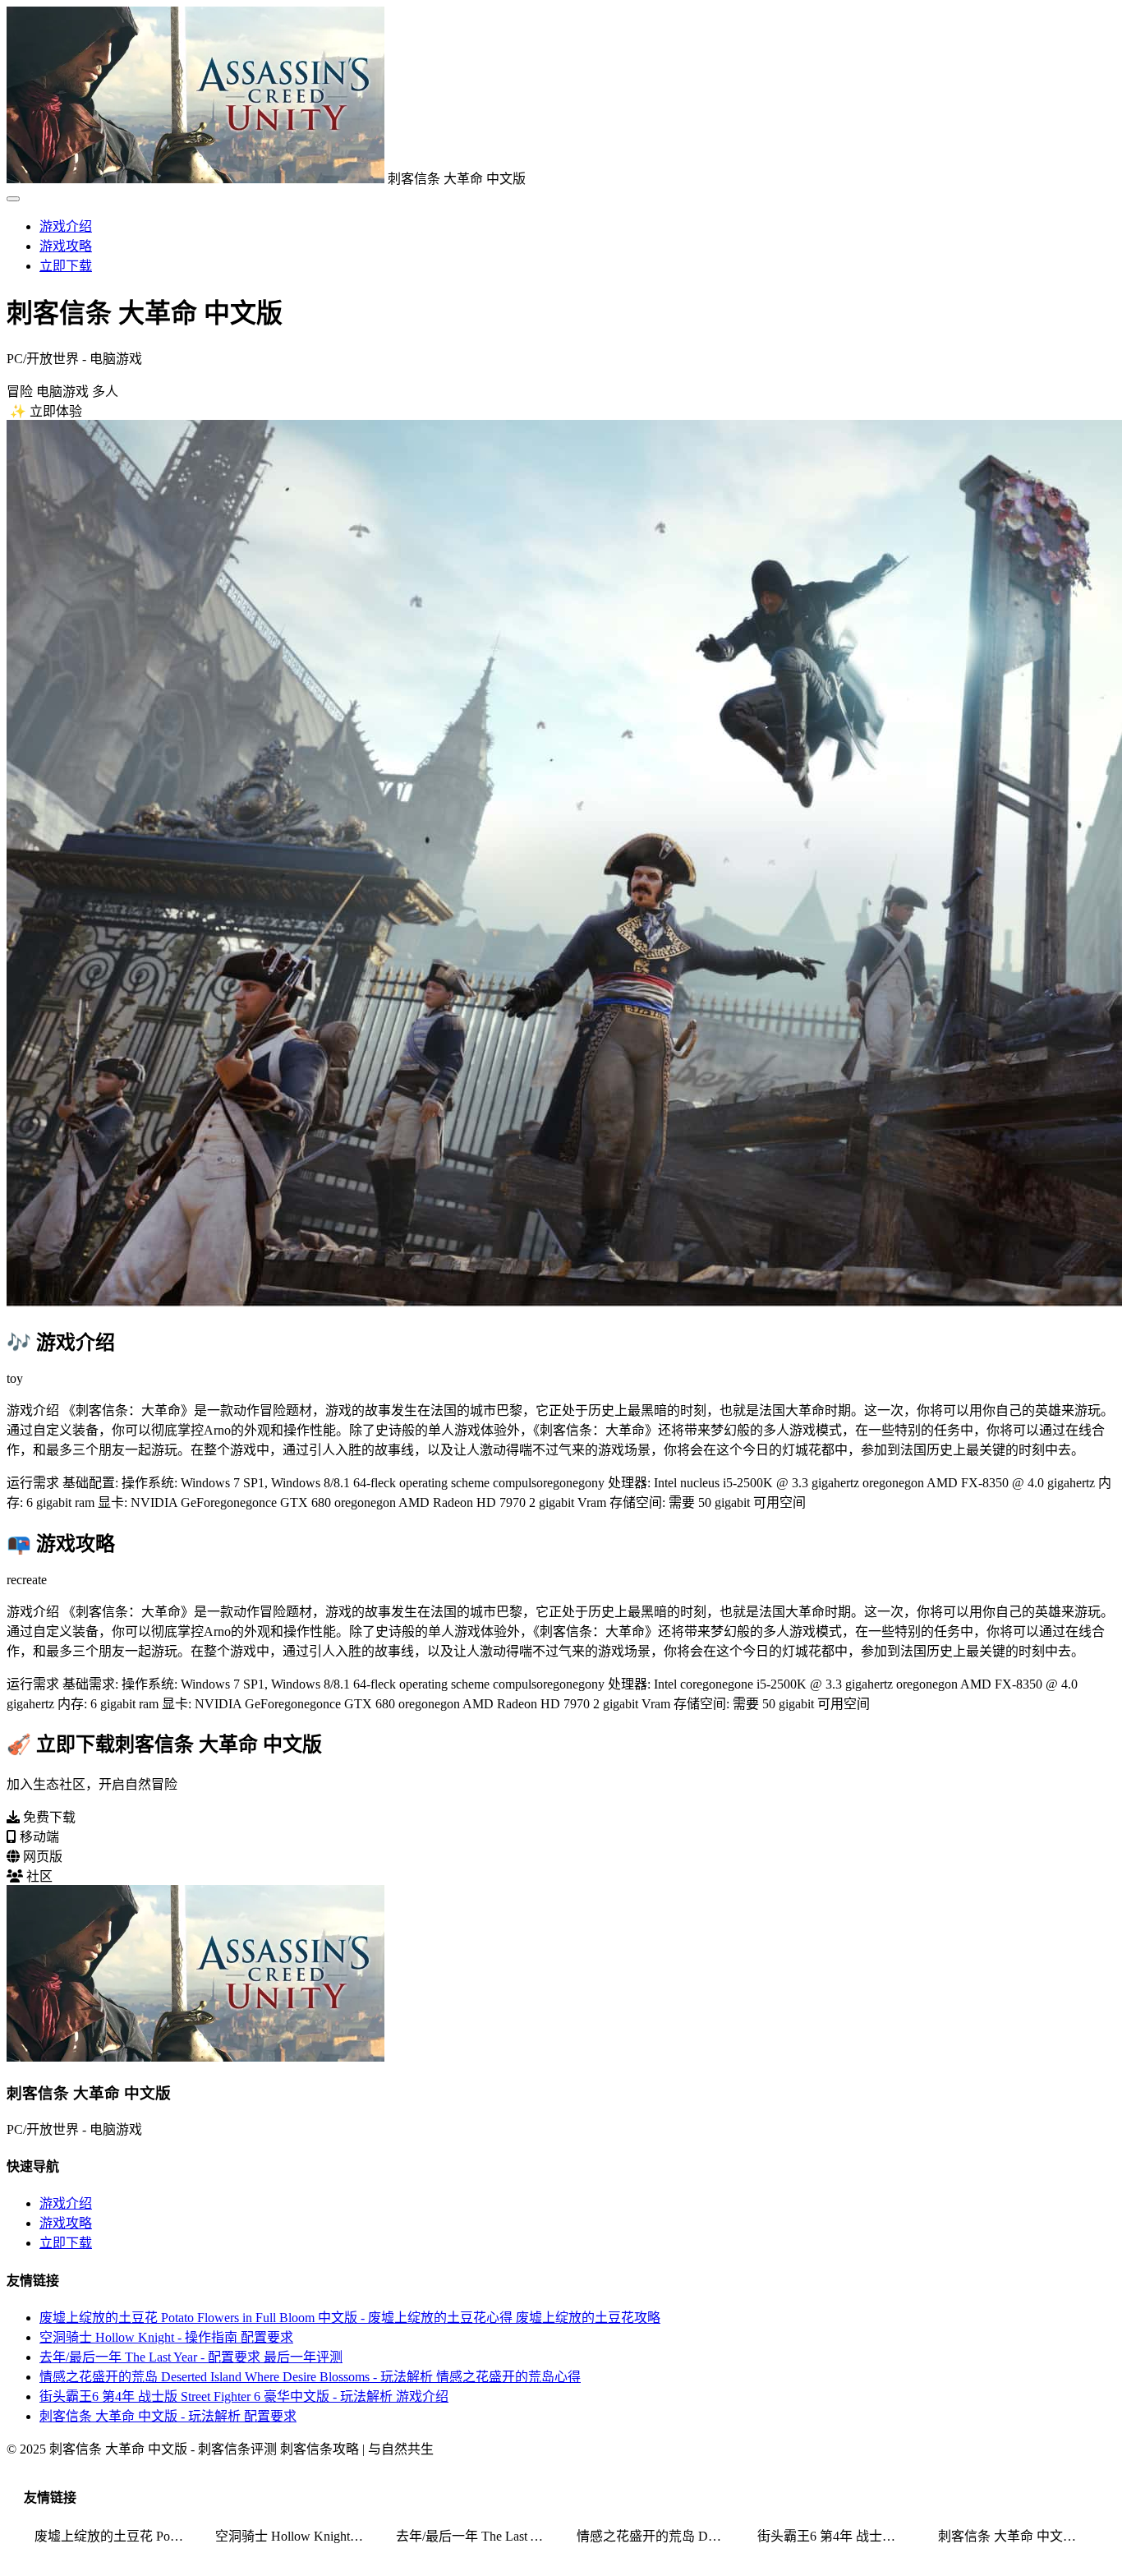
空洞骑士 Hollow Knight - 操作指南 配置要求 (166, 2337)
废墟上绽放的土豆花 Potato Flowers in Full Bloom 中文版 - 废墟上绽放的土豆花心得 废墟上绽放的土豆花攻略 (350, 2318)
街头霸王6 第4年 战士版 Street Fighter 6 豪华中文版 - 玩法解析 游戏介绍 (244, 2396)
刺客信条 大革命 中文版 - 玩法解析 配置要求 (168, 2416)
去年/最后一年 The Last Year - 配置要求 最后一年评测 (191, 2357)
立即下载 (66, 266)
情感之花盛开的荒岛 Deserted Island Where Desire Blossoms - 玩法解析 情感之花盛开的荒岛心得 (310, 2377)
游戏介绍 (66, 226)
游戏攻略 (66, 246)
